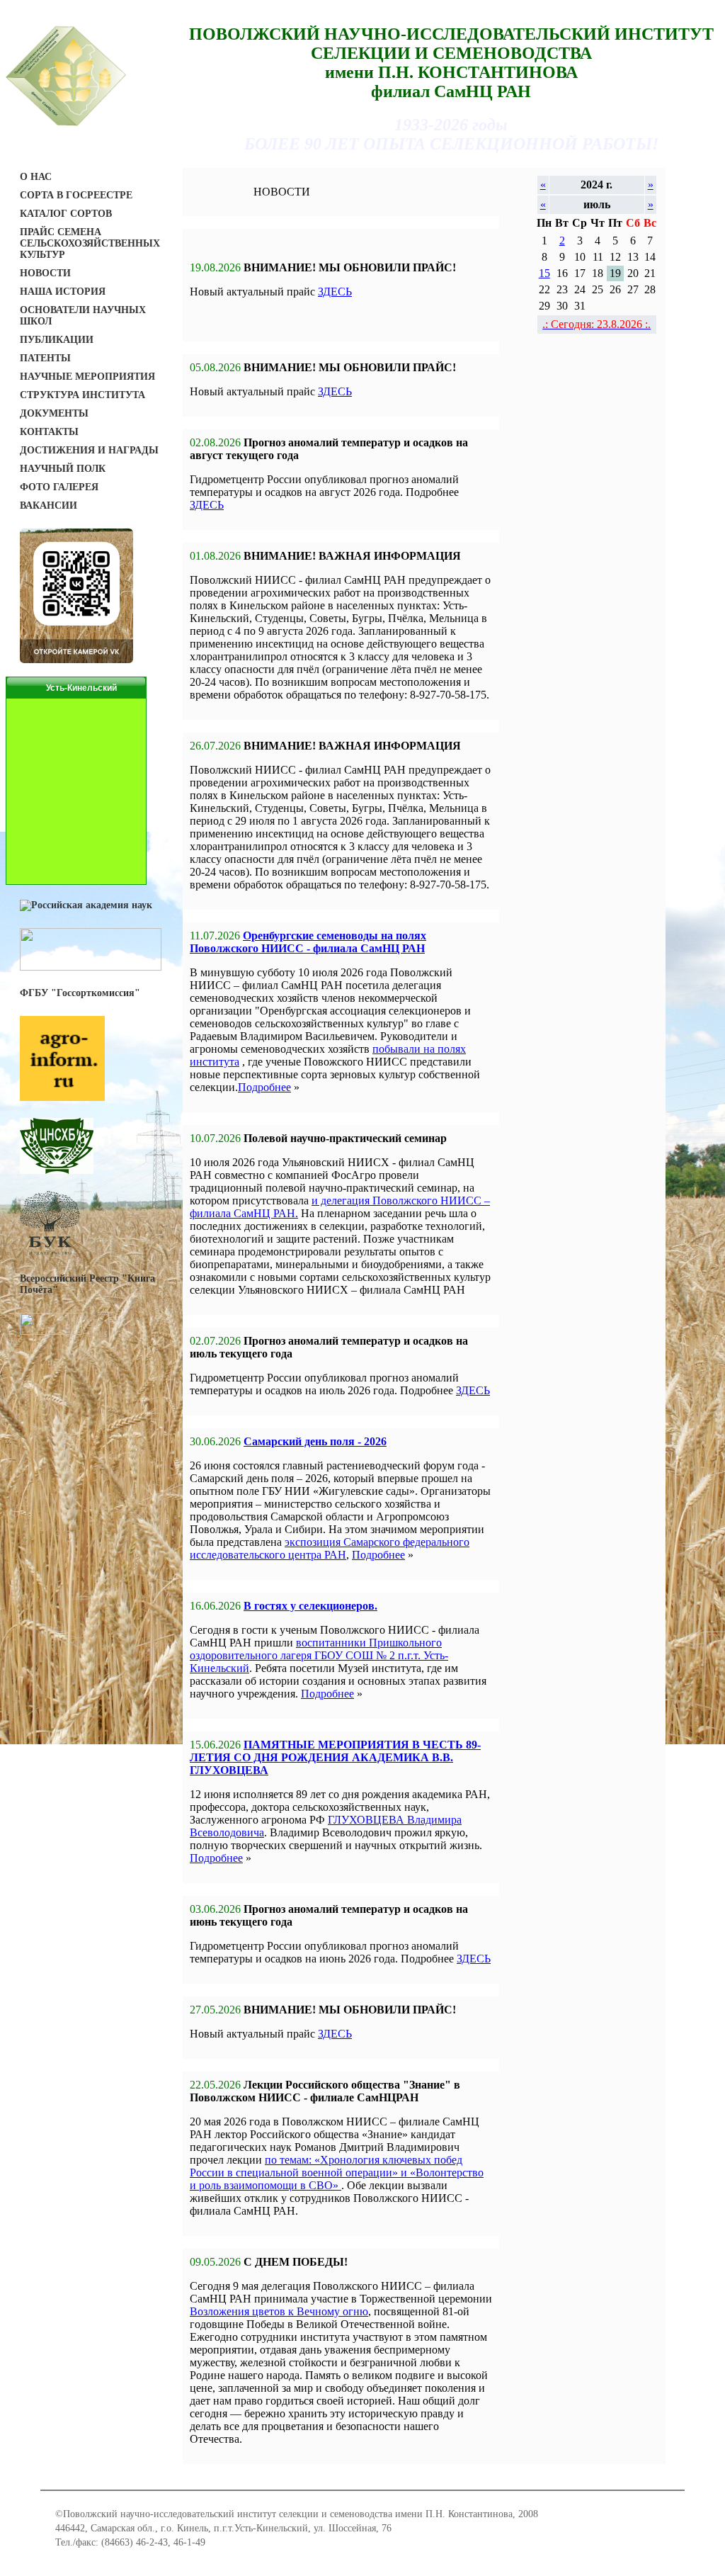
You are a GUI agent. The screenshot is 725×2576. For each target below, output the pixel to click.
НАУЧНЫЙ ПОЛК (63, 469)
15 (544, 273)
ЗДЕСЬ (335, 292)
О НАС (36, 177)
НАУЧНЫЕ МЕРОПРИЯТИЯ (87, 377)
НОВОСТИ (45, 273)
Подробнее (264, 1087)
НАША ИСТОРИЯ (63, 292)
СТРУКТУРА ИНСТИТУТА (82, 395)
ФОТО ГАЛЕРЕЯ (59, 487)
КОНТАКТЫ (49, 432)
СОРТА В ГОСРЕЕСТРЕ (76, 195)
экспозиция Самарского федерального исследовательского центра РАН (330, 1548)
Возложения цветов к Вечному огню (279, 2311)
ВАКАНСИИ (48, 505)
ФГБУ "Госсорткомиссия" (80, 993)
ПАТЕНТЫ (45, 358)
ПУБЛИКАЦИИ (57, 340)
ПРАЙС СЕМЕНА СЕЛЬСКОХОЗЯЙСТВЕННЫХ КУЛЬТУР (90, 243)
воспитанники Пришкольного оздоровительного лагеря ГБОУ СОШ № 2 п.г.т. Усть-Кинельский (319, 1655)
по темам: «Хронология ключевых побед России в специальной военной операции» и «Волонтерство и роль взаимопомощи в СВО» (337, 2173)
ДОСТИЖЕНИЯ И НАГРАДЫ (89, 450)
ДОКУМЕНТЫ (54, 413)
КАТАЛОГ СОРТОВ (66, 214)
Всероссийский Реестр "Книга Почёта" (87, 1284)
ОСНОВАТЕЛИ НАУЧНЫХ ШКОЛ (83, 316)
